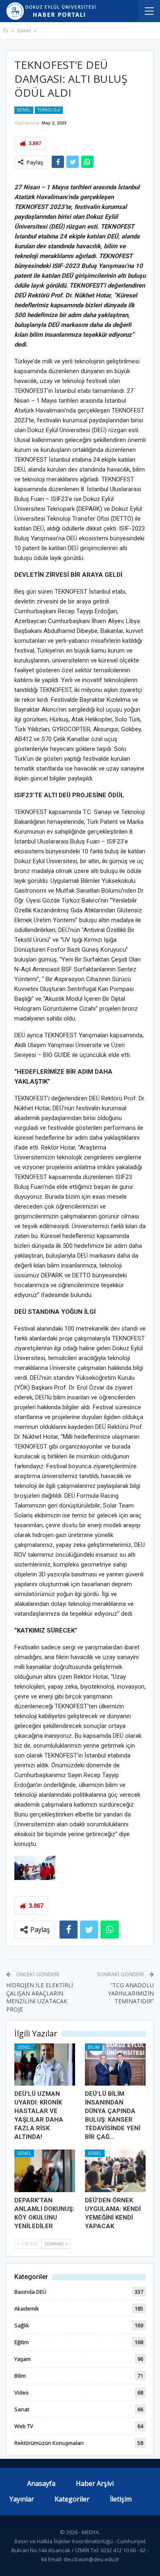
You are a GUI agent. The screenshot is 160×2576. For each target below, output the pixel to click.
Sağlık (22, 2325)
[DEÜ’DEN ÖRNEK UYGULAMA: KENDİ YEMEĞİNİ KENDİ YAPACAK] (115, 2171)
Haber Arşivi (95, 2483)
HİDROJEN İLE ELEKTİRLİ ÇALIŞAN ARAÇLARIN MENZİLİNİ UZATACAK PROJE (40, 1997)
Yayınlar (22, 2499)
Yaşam (23, 2359)
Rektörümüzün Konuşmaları (49, 2443)
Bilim (94, 2047)
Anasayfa (41, 2483)
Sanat (22, 2409)
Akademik (27, 2308)
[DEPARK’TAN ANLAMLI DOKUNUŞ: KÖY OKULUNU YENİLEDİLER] (45, 2171)
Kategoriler (72, 2499)
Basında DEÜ (30, 2292)
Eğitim (22, 2342)
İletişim (121, 2499)
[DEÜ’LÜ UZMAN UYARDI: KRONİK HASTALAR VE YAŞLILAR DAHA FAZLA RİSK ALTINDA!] (45, 2065)
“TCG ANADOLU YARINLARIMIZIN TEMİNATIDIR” (131, 1993)
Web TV (24, 2426)
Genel (24, 110)
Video (22, 2392)
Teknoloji (49, 110)
